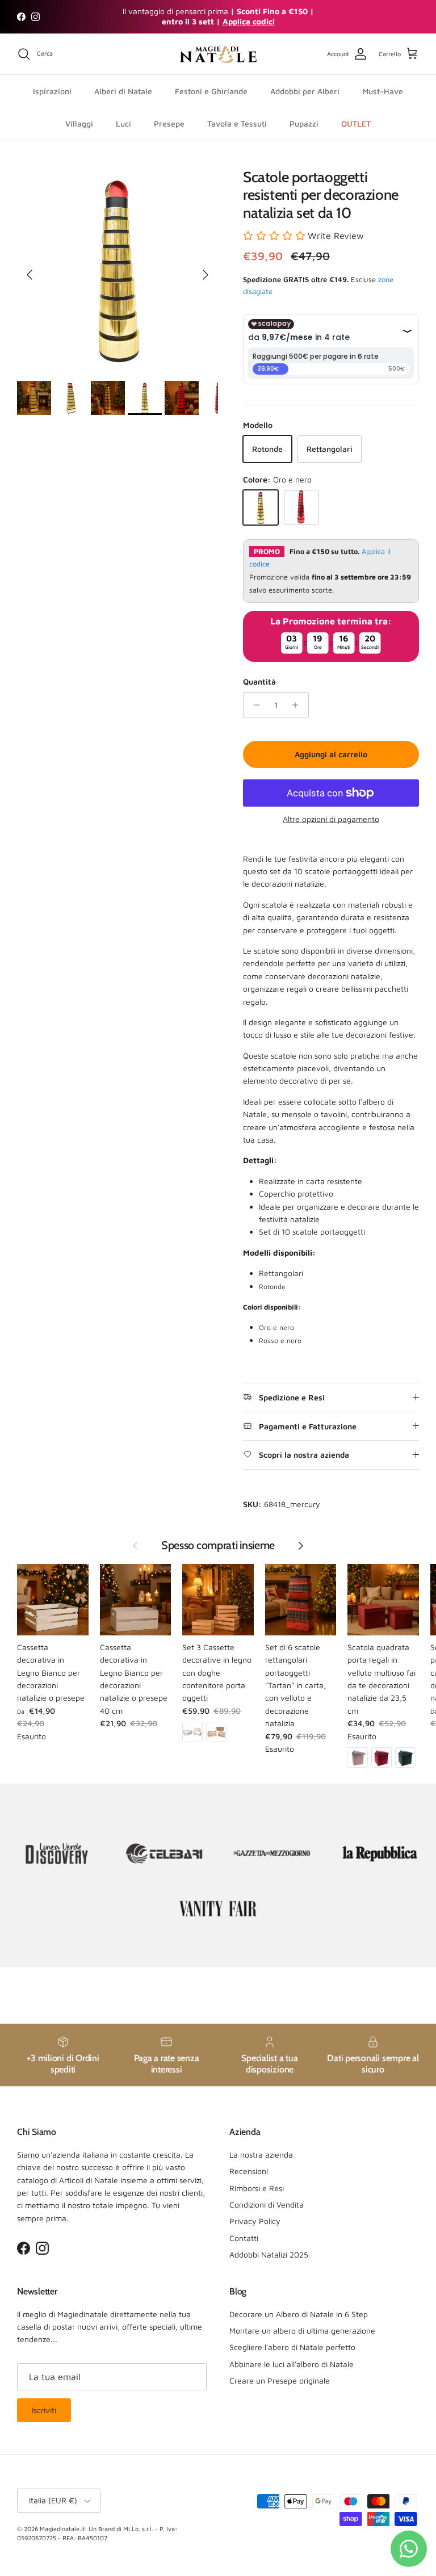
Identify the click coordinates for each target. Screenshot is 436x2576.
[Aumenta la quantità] (298, 705)
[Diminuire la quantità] (253, 705)
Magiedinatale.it (62, 2529)
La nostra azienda (261, 2155)
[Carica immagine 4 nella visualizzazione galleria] (118, 269)
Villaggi (79, 123)
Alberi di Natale (123, 91)
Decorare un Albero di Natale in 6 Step (299, 2314)
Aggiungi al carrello (331, 754)
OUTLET (356, 123)
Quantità (259, 681)
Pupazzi (304, 123)
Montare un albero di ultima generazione (302, 2330)
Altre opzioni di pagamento (331, 819)
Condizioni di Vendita (267, 2204)
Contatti (244, 2238)
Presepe (169, 123)
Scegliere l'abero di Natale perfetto (292, 2347)
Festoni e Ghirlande (211, 91)
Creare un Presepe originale (280, 2380)
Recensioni (249, 2171)
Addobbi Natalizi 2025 (269, 2254)
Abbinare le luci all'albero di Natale (292, 2364)
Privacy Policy (255, 2221)
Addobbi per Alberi (305, 91)
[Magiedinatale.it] (218, 54)
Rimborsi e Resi (257, 2188)
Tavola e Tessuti (237, 123)
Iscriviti (44, 2410)
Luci (123, 123)
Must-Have (383, 91)
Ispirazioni (52, 91)
